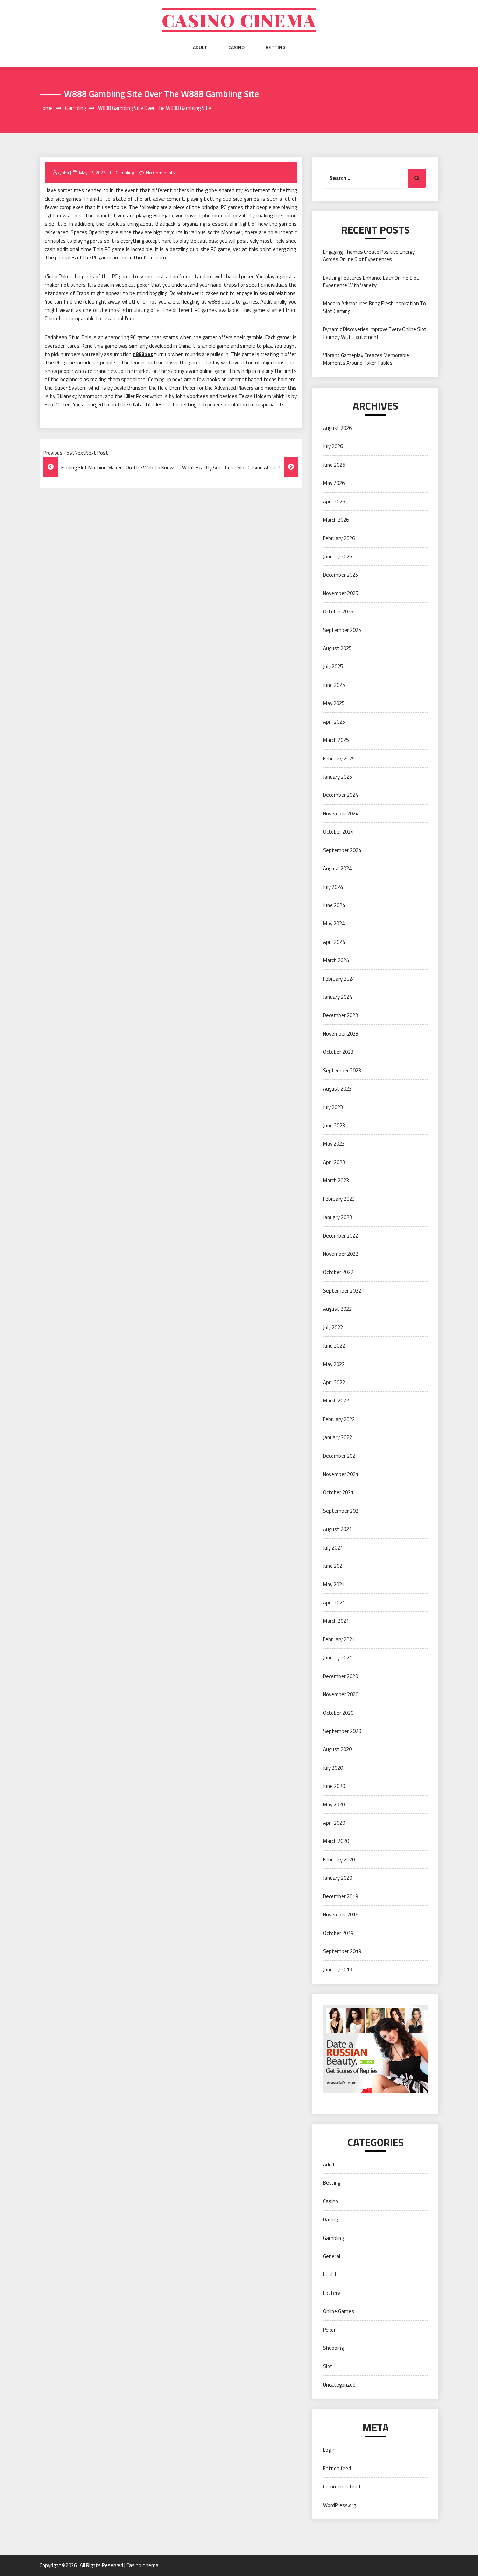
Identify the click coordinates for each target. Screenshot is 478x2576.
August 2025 (337, 648)
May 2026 (334, 483)
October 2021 (338, 1492)
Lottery (332, 2293)
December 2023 (340, 1015)
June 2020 (334, 1786)
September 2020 (342, 1731)
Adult (200, 47)
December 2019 (340, 1896)
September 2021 (342, 1511)
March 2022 (336, 1401)
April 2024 (334, 942)
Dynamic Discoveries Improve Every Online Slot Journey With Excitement (375, 333)
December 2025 (340, 575)
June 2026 (334, 465)
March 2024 (336, 960)
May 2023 (334, 1144)
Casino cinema (239, 20)
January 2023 (338, 1217)
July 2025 (333, 666)
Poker (329, 2330)
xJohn (63, 173)
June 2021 (334, 1566)
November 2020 (341, 1694)
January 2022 (338, 1437)
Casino (236, 47)
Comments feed (342, 2487)
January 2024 (338, 997)
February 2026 (339, 538)
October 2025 (338, 611)
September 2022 (342, 1291)
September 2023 (342, 1070)
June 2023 (334, 1125)
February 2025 (339, 758)
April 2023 (334, 1162)
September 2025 (342, 630)
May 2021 (334, 1584)
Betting (276, 47)
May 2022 (334, 1364)
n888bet (143, 354)
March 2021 (336, 1621)
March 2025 (336, 740)
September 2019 (342, 1951)
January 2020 (338, 1878)
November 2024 (341, 813)
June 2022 (334, 1346)
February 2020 (339, 1860)
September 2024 (342, 850)
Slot (328, 2366)
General (332, 2256)
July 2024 (333, 887)
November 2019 (341, 1914)
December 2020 (340, 1676)
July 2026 (333, 446)
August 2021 (337, 1529)
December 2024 (340, 795)
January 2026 (338, 556)
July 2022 (333, 1327)
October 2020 (338, 1713)
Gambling (125, 173)
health (330, 2274)
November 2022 (341, 1254)
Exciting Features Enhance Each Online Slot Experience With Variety (371, 281)
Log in (329, 2450)
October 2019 (338, 1933)
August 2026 (337, 428)
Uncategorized (339, 2385)
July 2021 (333, 1548)
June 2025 (334, 685)
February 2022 (339, 1419)
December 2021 (340, 1456)
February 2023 (339, 1199)
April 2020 (334, 1823)
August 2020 (337, 1749)
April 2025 (334, 722)
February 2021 (339, 1639)
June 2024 (334, 905)
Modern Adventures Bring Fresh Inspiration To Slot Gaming (374, 307)
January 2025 (338, 777)
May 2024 (334, 923)
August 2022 (337, 1309)
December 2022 (340, 1236)
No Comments (160, 173)
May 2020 (334, 1805)
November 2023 (341, 1034)
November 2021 (341, 1474)
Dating (330, 2219)
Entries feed (337, 2468)
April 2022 (334, 1382)
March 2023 (336, 1180)
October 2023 (338, 1052)
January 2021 (338, 1658)
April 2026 (334, 502)
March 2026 (336, 520)
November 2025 (341, 593)
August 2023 (337, 1089)
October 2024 (338, 832)
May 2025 (334, 703)
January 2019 (338, 1969)
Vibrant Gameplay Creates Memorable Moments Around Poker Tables (366, 359)
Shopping (333, 2348)
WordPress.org (339, 2505)
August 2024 (337, 868)
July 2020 (333, 1768)
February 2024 (339, 979)
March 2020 (336, 1841)
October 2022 (338, 1272)
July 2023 (333, 1107)
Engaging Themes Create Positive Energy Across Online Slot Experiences (369, 256)
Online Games (339, 2311)
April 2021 (334, 1603)
